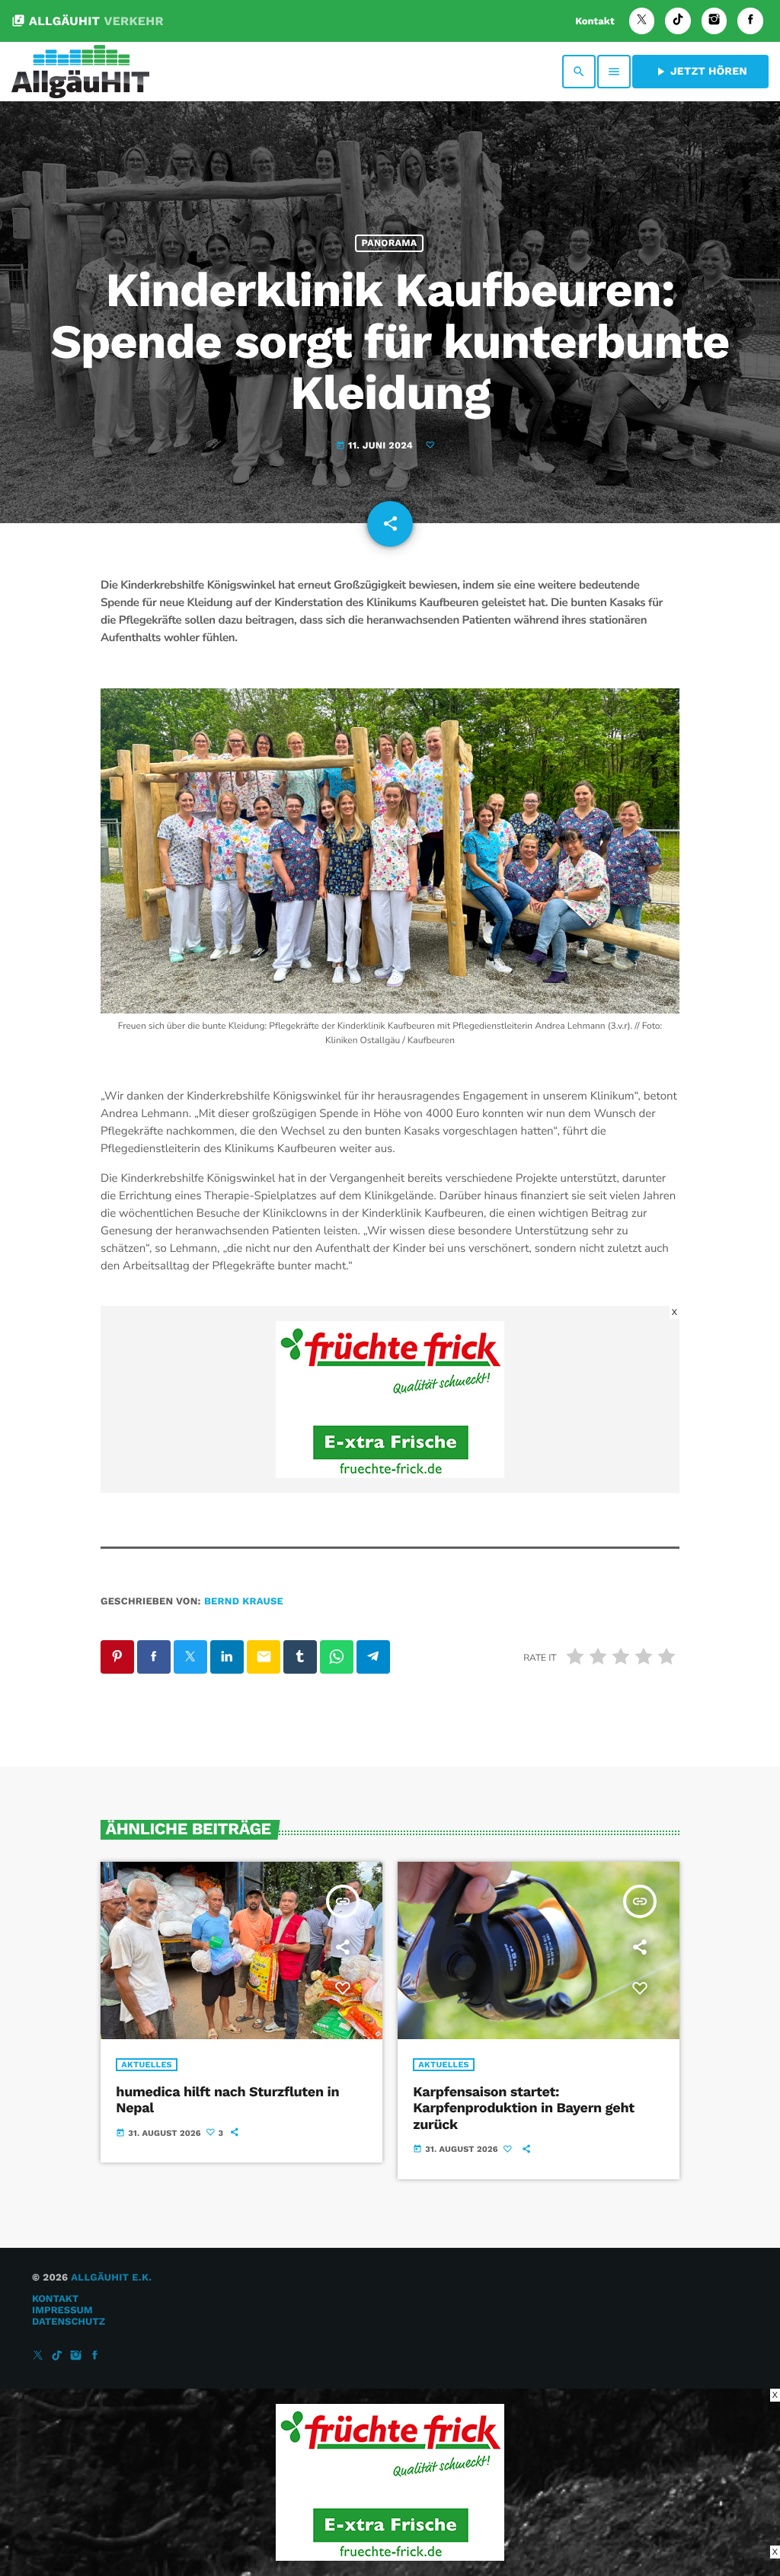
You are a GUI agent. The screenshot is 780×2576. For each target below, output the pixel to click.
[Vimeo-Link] (80, 72)
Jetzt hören (700, 72)
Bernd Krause (244, 1602)
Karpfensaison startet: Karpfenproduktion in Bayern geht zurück (523, 2108)
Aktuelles (147, 2065)
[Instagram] (714, 21)
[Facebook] (750, 21)
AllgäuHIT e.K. (111, 2278)
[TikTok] (678, 21)
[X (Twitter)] (642, 21)
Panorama (390, 243)
